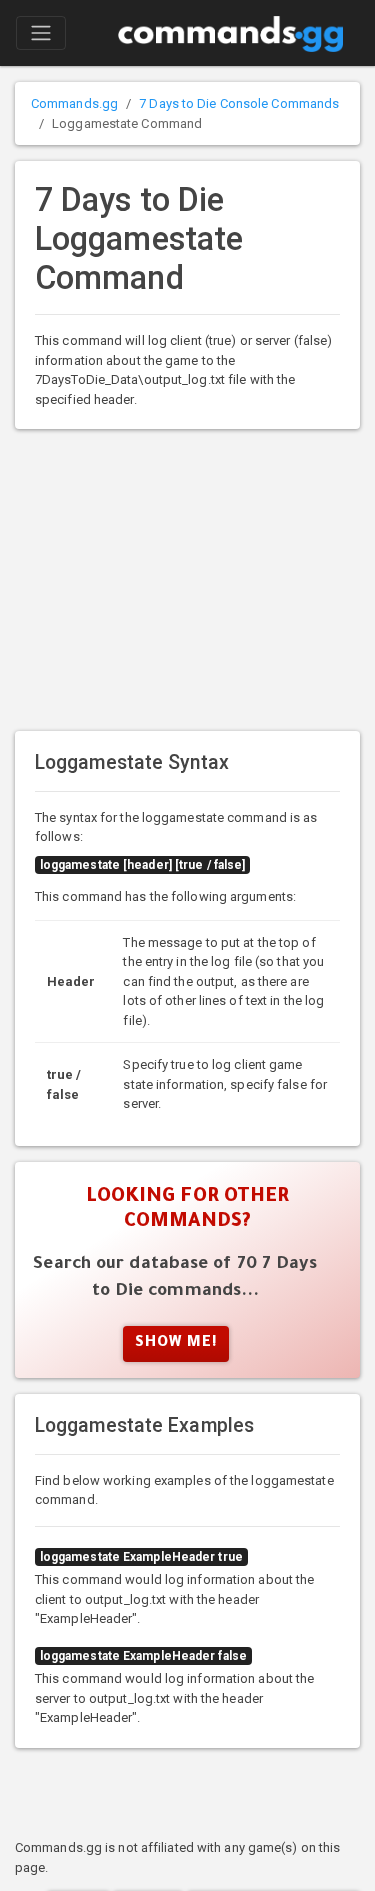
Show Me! (176, 1344)
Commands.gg (74, 103)
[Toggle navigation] (41, 33)
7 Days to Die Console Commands (239, 103)
